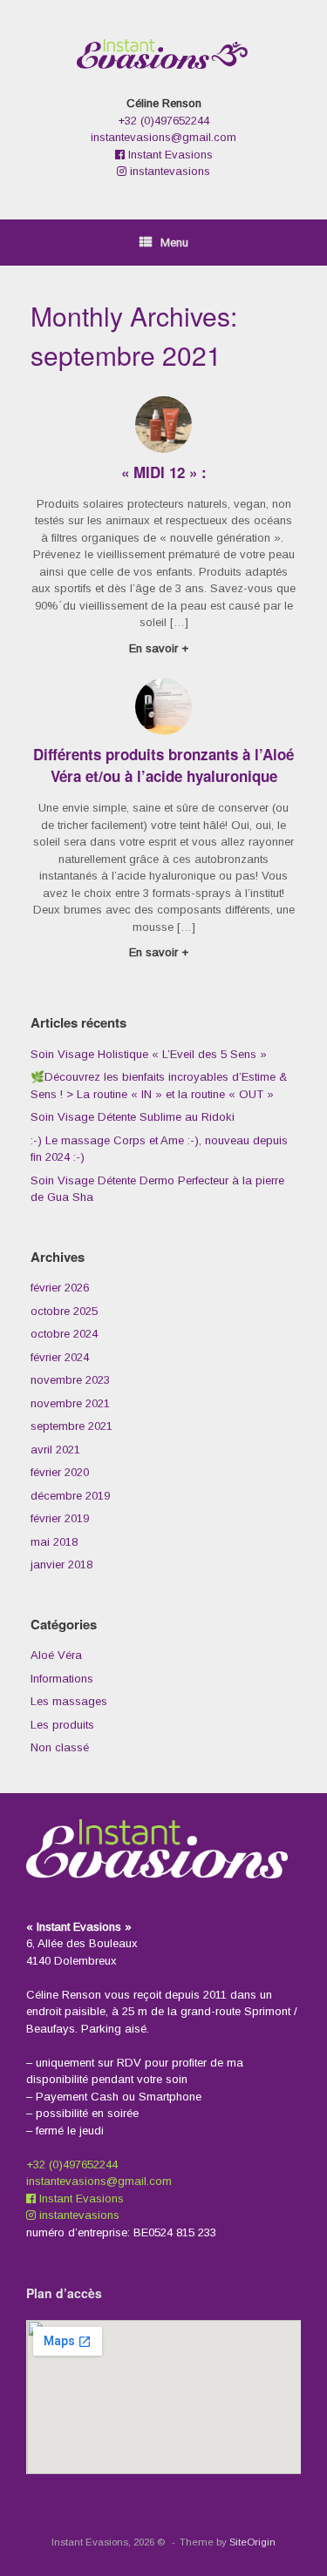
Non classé (60, 1747)
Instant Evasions (169, 155)
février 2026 (60, 1288)
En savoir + (160, 648)
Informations (62, 1679)
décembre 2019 (70, 1496)
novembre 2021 (70, 1403)
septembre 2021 (72, 1426)
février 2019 (60, 1518)
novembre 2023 (70, 1380)
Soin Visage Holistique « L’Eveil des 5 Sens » (149, 1054)
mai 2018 (54, 1542)
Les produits (62, 1725)
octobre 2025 (64, 1311)
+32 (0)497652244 (163, 121)
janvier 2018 (61, 1564)
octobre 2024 (64, 1334)
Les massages (69, 1701)
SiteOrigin (252, 2542)
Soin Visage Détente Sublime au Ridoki (133, 1117)
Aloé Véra (56, 1655)
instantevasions (168, 171)
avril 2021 (55, 1450)
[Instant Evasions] (163, 54)
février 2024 (60, 1357)
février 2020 (60, 1472)
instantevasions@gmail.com (163, 137)
